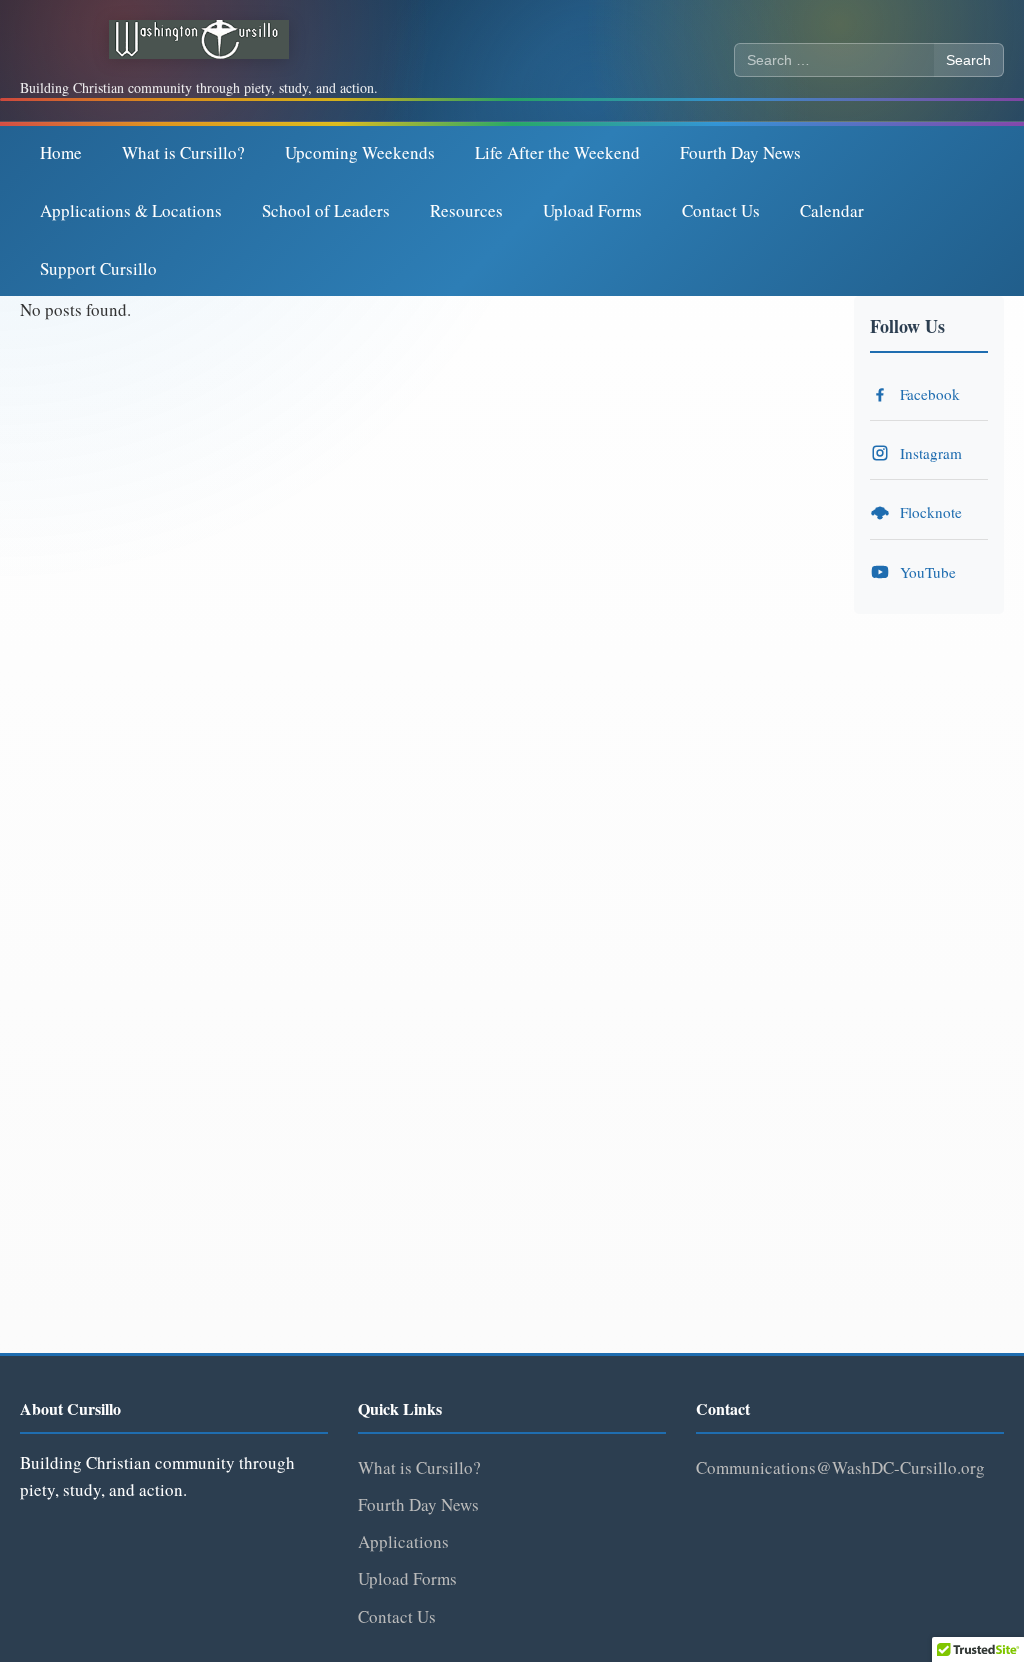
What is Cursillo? (183, 152)
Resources (466, 210)
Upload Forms (592, 210)
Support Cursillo (98, 268)
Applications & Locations (131, 210)
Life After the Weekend (557, 152)
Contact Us (721, 210)
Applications (403, 1541)
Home (61, 152)
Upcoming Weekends (360, 152)
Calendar (832, 210)
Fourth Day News (740, 152)
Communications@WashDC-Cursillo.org (840, 1467)
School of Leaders (326, 210)
